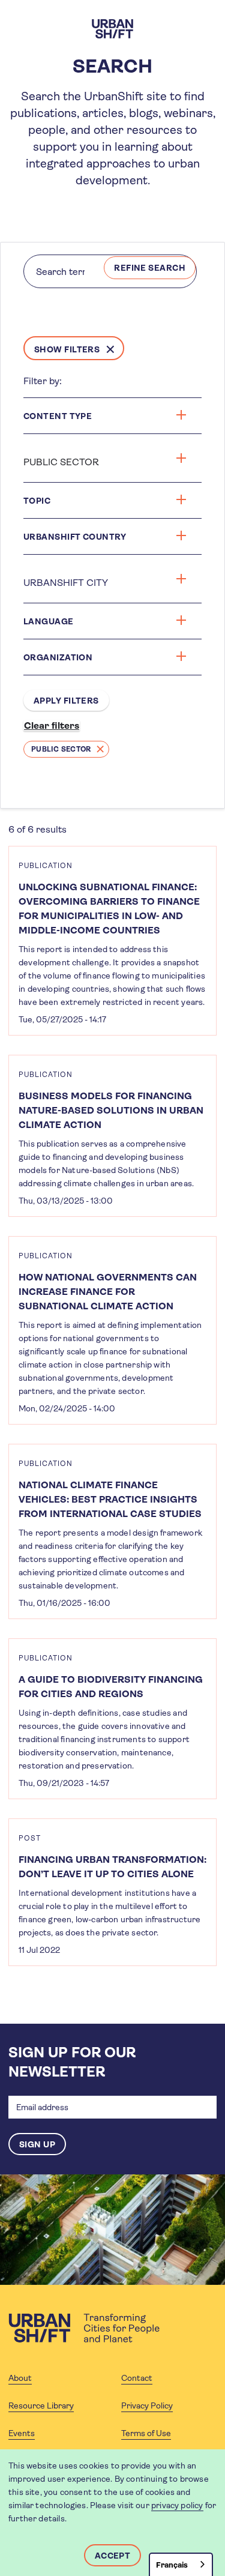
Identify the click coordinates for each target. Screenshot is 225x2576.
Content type (58, 416)
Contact (137, 2378)
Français (172, 2565)
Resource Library (41, 2406)
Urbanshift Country (75, 537)
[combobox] (181, 2564)
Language (49, 621)
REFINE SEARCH (150, 268)
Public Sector (61, 749)
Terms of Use (146, 2433)
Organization (58, 657)
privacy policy (177, 2505)
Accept (113, 2556)
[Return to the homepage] (84, 2328)
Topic (37, 501)
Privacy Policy (147, 2406)
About (20, 2378)
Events (22, 2433)
